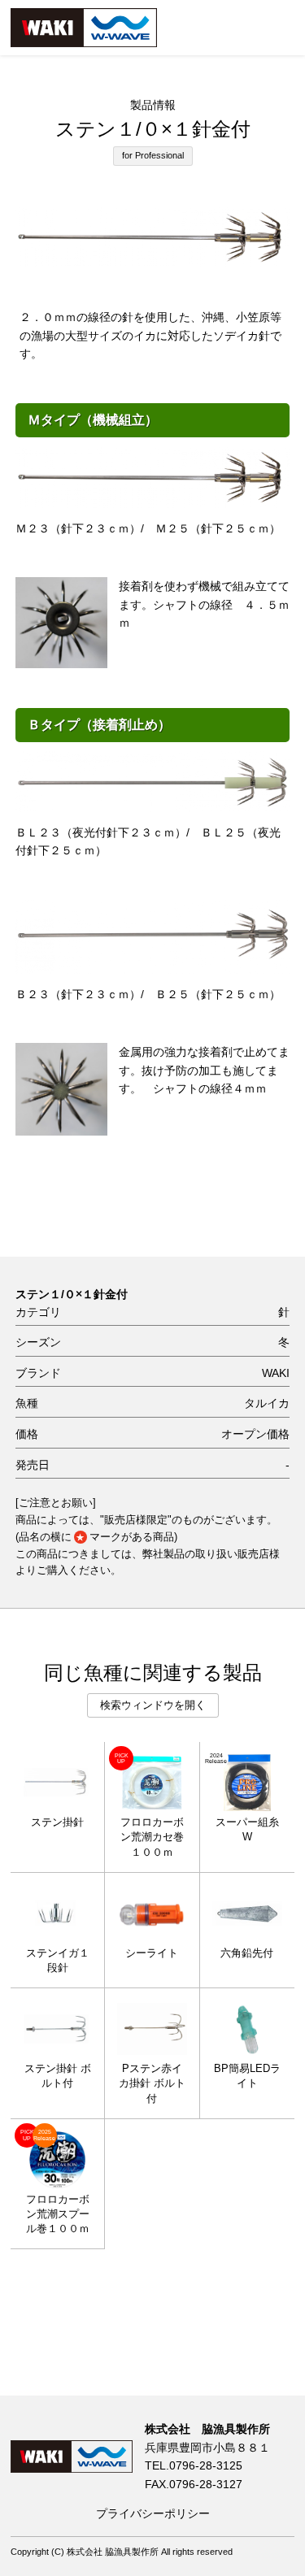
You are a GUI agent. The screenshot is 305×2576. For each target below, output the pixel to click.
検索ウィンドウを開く (153, 1705)
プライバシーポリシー (153, 2513)
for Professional (153, 155)
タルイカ (267, 1403)
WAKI (276, 1373)
